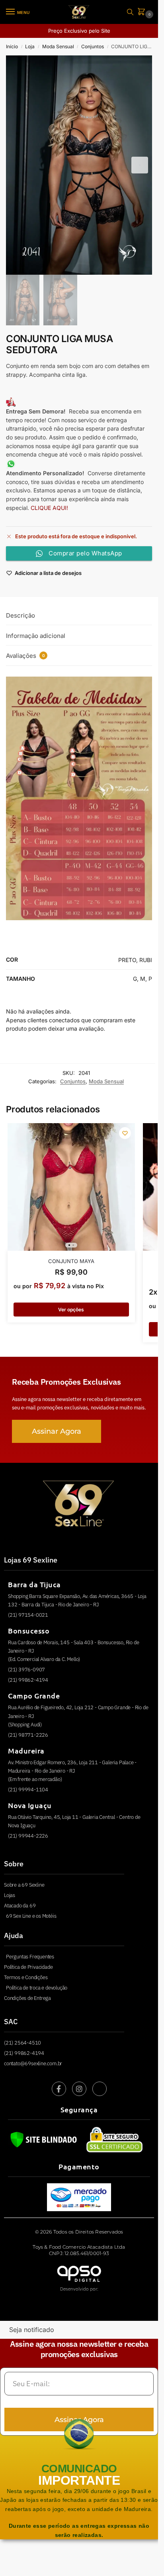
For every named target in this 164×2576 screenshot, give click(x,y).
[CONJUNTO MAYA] (71, 1187)
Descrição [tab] (20, 615)
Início (12, 46)
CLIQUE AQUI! (50, 508)
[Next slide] (140, 165)
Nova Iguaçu (30, 1805)
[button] (143, 12)
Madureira (26, 1750)
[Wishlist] (125, 1133)
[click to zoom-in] (79, 165)
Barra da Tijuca (34, 1584)
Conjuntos (93, 46)
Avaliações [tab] (25, 656)
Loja (30, 46)
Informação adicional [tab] (36, 636)
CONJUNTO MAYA (71, 1261)
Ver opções (71, 1310)
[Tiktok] (100, 2089)
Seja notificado (32, 2330)
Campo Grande (34, 1695)
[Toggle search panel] (130, 12)
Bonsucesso (29, 1630)
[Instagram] (79, 2089)
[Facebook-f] (59, 2089)
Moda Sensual (58, 46)
